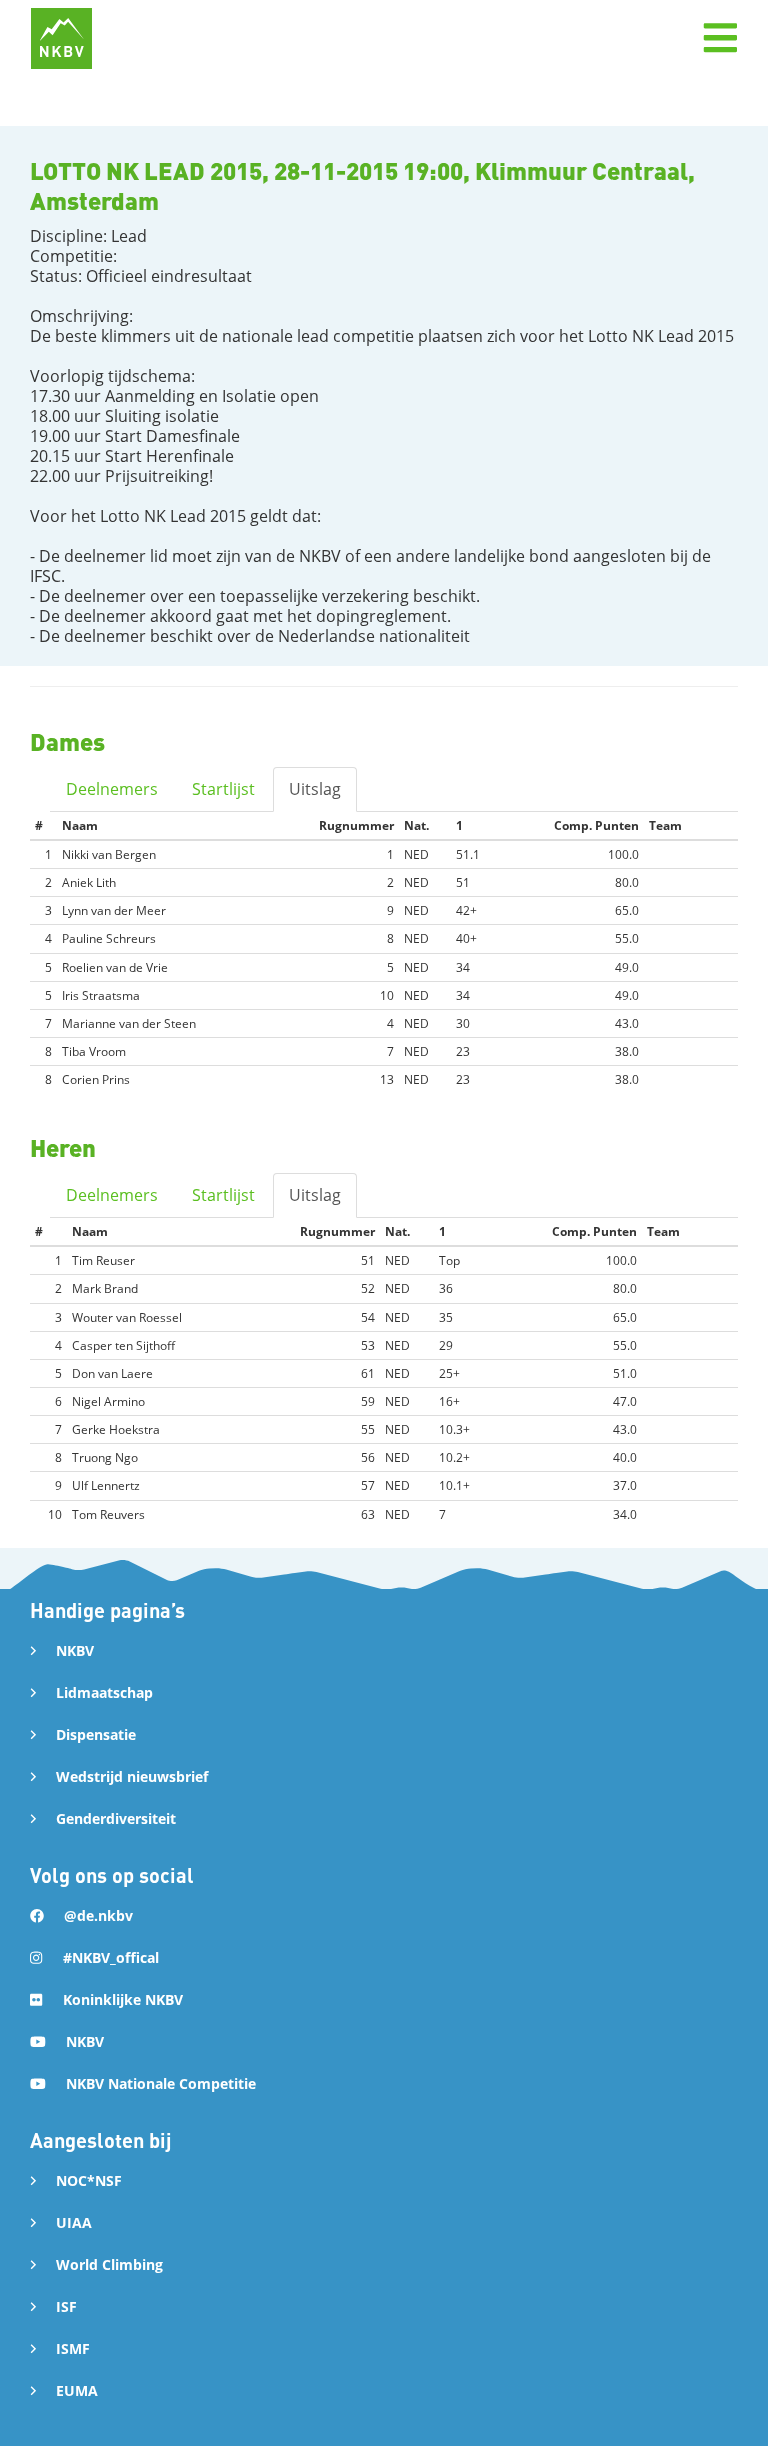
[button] (720, 38)
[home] (61, 38)
